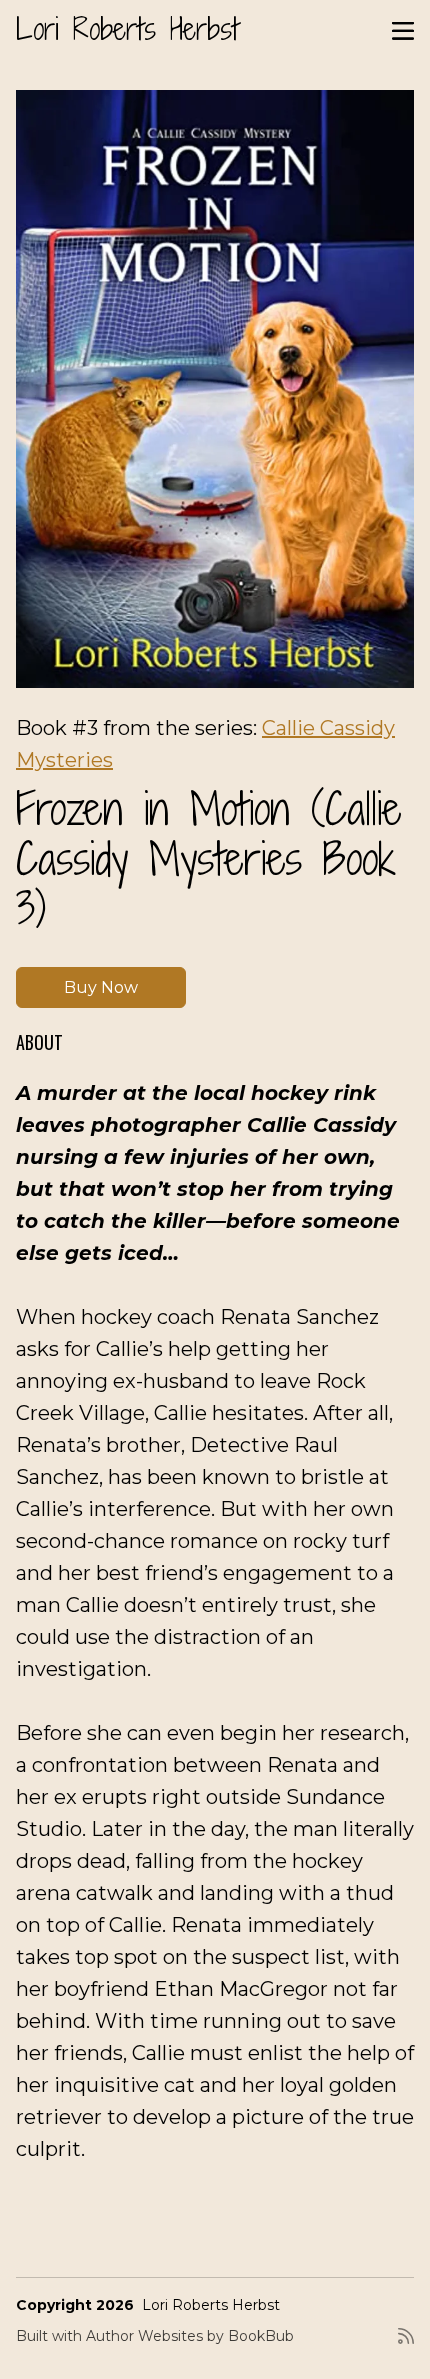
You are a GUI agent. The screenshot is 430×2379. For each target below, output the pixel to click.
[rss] (406, 2344)
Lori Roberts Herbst (127, 29)
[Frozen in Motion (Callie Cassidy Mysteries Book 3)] (215, 389)
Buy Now (101, 987)
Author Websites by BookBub (190, 2336)
